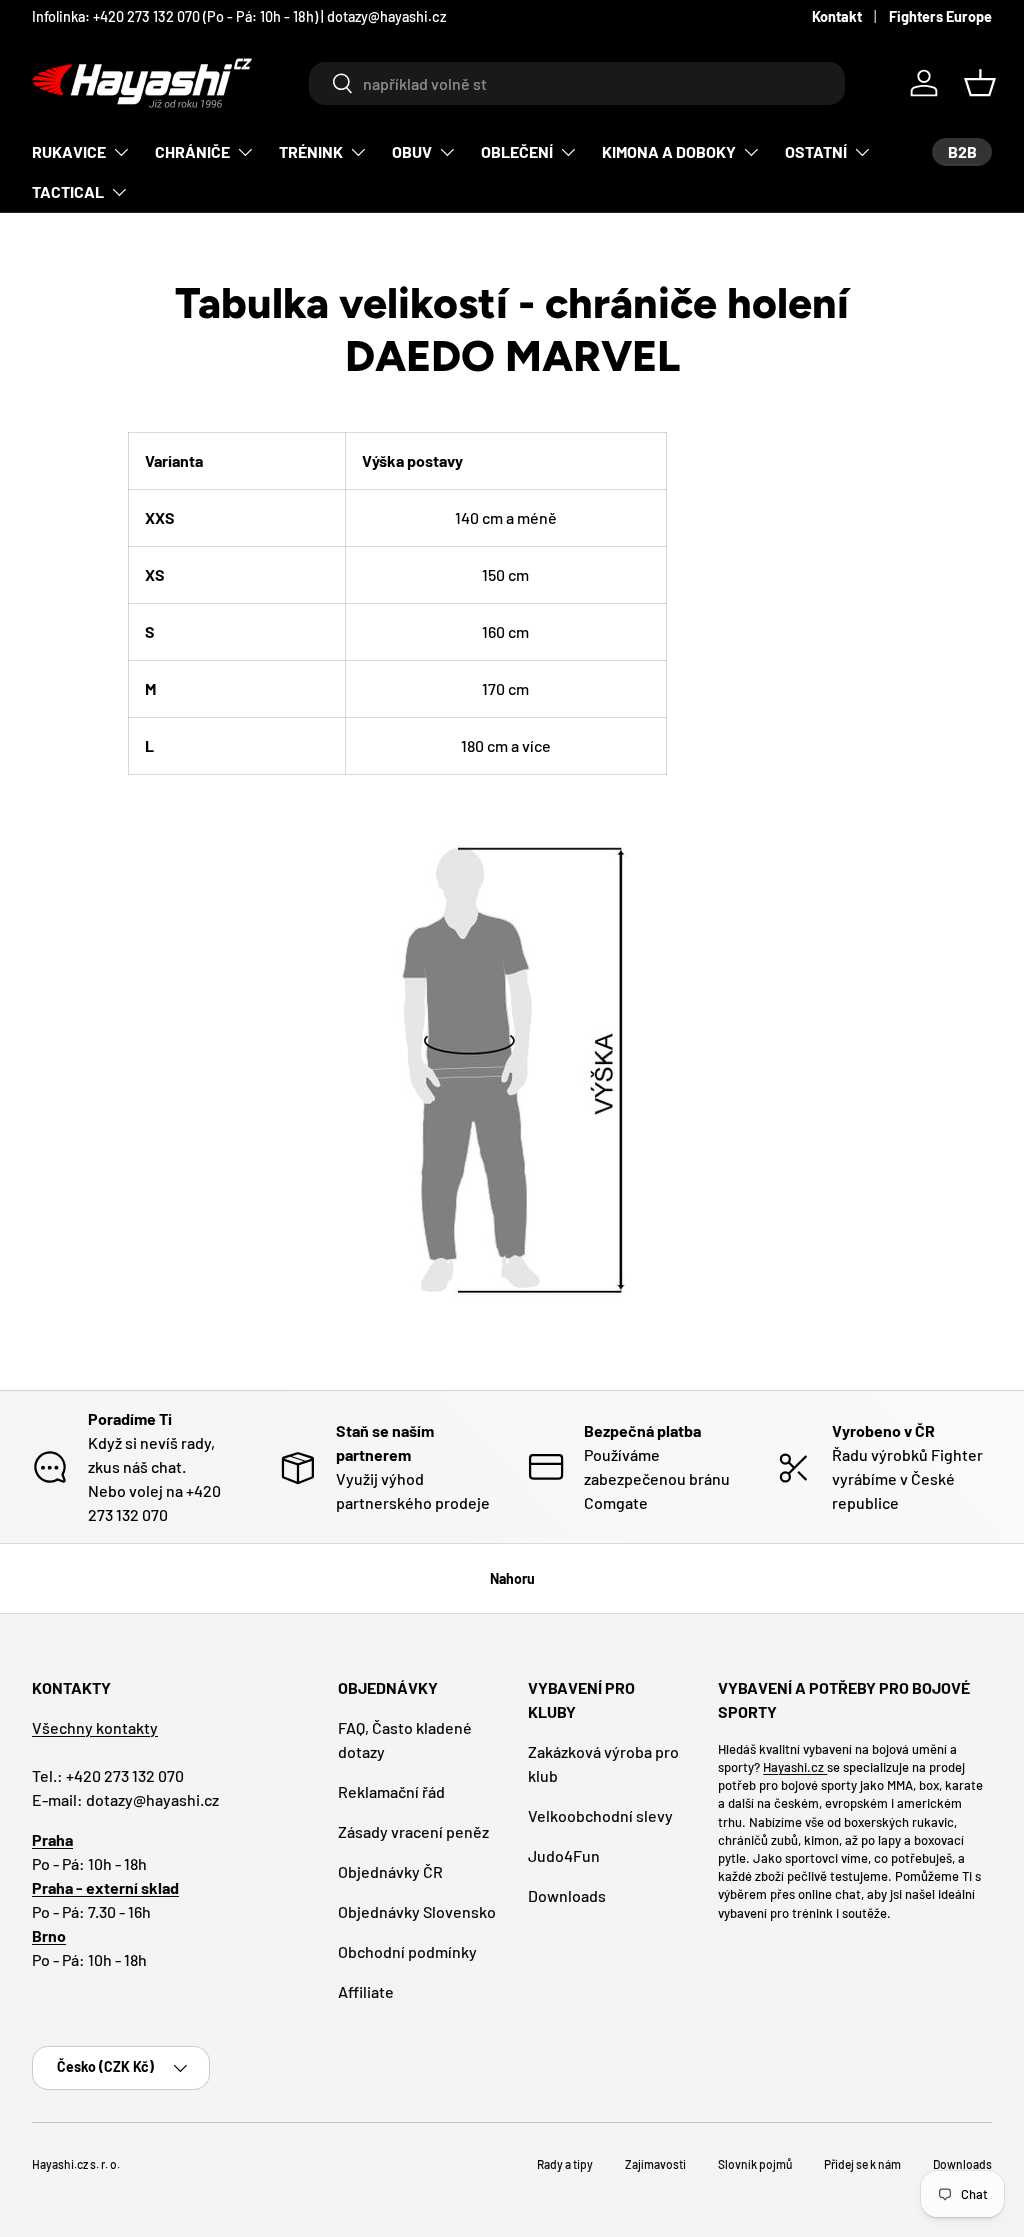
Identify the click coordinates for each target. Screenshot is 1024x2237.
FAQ (288, 16)
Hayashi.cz (795, 1767)
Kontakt (837, 16)
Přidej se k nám (862, 2164)
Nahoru (512, 1578)
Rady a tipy (565, 2164)
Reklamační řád (391, 1791)
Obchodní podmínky (407, 1951)
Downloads (567, 1895)
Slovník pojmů (755, 2164)
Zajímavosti (655, 2164)
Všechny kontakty (95, 1727)
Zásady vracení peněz (413, 1831)
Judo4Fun (564, 1855)
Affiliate (366, 1991)
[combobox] (576, 83)
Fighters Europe (940, 16)
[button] (980, 83)
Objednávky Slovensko (417, 1911)
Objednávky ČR (390, 1871)
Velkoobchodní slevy (600, 1815)
